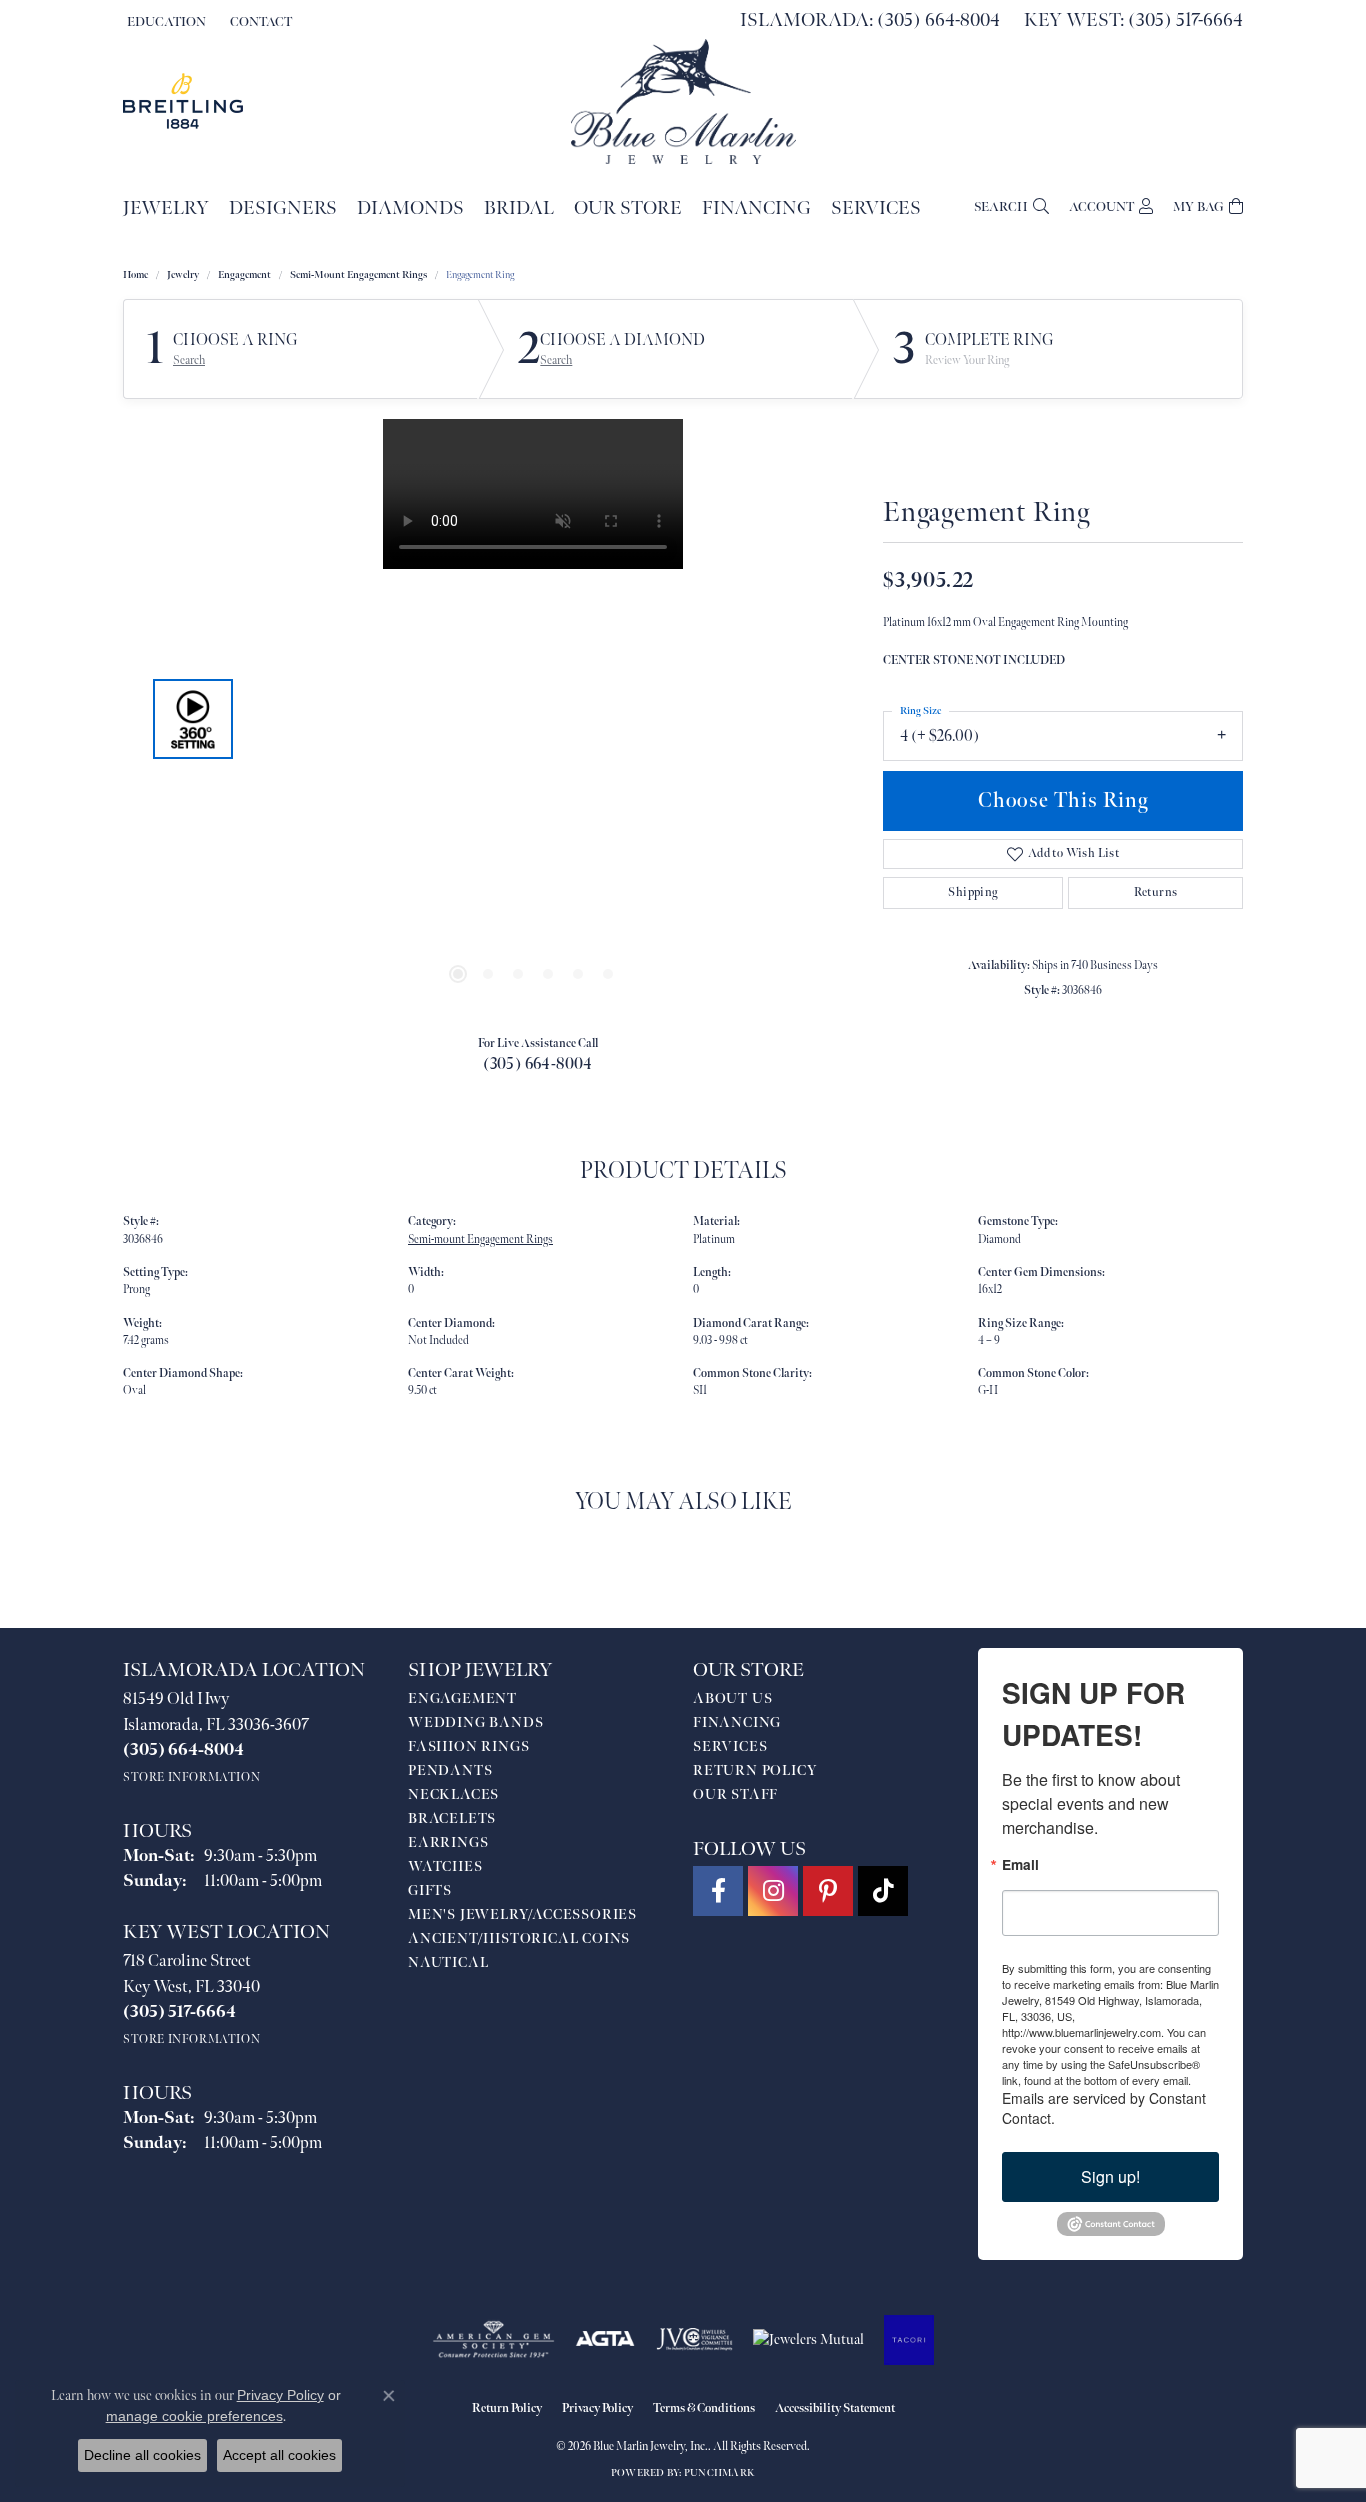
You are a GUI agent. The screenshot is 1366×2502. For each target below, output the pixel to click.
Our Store (628, 208)
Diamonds (410, 208)
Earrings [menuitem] (448, 1842)
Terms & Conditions (704, 2408)
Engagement (244, 275)
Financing (756, 208)
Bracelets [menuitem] (452, 1818)
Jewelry (166, 208)
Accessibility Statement (835, 2408)
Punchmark (719, 2473)
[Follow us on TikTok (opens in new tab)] (883, 1891)
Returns (1156, 892)
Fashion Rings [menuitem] (468, 1746)
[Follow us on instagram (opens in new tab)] (773, 1891)
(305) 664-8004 (538, 1064)
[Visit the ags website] (493, 2340)
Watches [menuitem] (445, 1866)
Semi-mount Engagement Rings (358, 275)
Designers (283, 208)
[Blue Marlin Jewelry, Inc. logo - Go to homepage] (683, 101)
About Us (732, 1698)
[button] (164, 22)
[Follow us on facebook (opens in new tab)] (718, 1891)
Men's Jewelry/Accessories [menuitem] (522, 1914)
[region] (533, 719)
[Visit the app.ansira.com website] (909, 2340)
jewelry (183, 275)
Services (876, 208)
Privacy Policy (597, 2408)
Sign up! (1110, 2176)
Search (189, 361)
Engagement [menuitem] (462, 1698)
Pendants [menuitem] (450, 1770)
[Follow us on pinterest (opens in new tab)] (828, 1891)
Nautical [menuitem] (448, 1962)
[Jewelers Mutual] (808, 2340)
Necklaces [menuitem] (453, 1794)
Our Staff (735, 1794)
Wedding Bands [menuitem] (475, 1722)
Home (135, 275)
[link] (259, 22)
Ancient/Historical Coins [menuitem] (519, 1938)
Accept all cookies (279, 2455)
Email (1020, 1865)
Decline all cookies (142, 2455)
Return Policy (755, 1770)
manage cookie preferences (194, 2416)
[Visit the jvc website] (695, 2340)
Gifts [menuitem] (430, 1890)
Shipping (972, 892)
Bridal (519, 208)
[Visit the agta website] (605, 2340)
